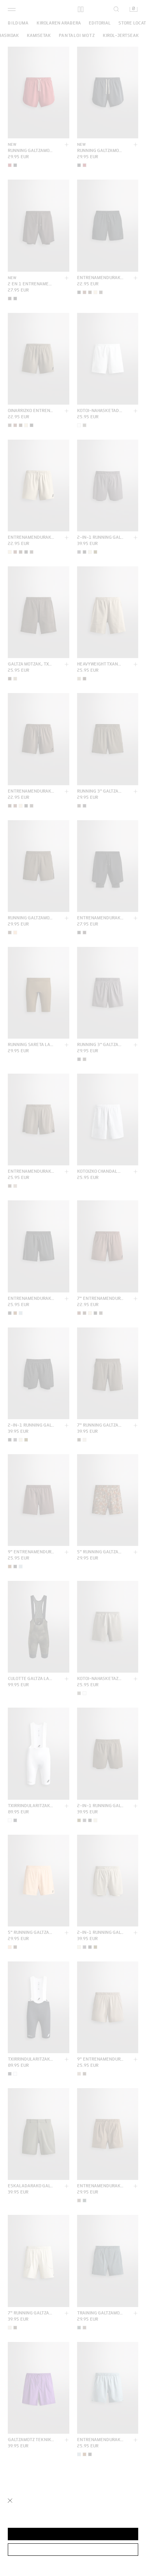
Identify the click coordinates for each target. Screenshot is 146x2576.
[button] (73, 2534)
